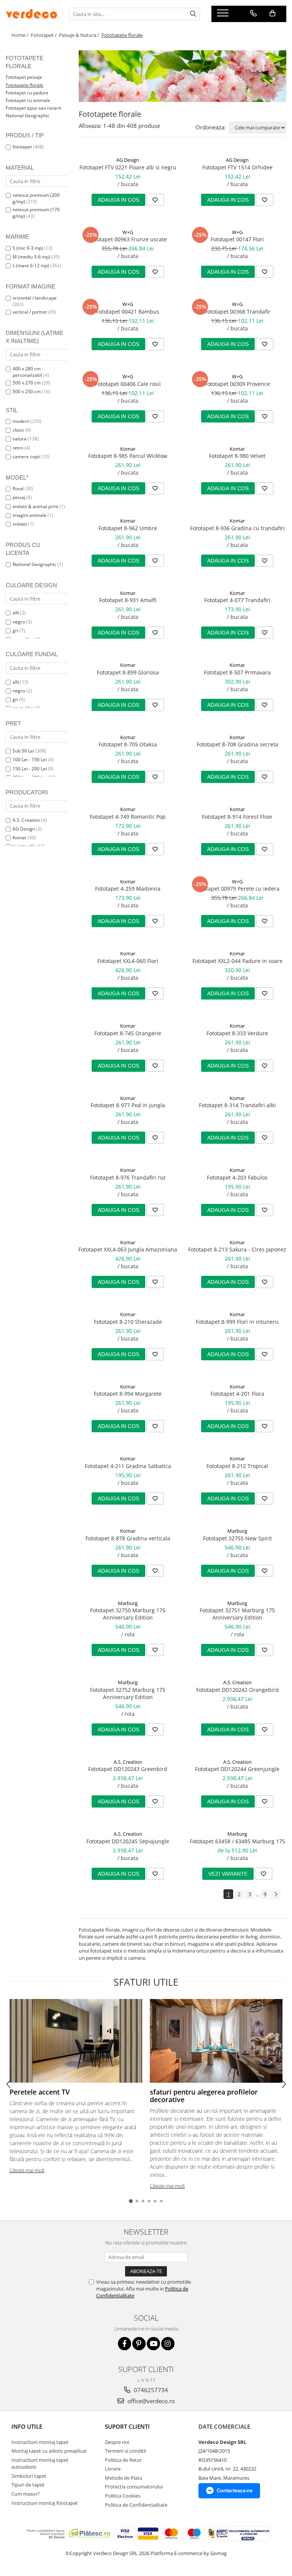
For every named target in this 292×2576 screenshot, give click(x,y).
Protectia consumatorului (134, 2487)
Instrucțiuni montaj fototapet (45, 2503)
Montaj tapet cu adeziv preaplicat (49, 2451)
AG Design (24, 829)
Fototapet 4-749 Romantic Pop (128, 817)
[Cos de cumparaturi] (272, 13)
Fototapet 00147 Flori (237, 239)
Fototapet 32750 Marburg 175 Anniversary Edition (128, 1614)
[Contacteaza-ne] (253, 13)
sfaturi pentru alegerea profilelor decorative (204, 2096)
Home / (21, 35)
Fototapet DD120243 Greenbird (128, 1769)
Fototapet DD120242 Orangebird (237, 1690)
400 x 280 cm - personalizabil (28, 372)
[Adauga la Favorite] (155, 200)
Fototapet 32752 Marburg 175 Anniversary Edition (128, 1693)
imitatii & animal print (35, 506)
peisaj (19, 497)
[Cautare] (193, 14)
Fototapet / (44, 35)
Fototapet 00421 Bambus (128, 312)
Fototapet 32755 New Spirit (237, 1538)
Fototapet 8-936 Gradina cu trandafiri (237, 528)
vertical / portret (30, 312)
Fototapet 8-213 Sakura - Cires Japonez (237, 1249)
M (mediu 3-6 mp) (31, 257)
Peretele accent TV (40, 2092)
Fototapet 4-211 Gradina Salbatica (128, 1466)
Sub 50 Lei (23, 751)
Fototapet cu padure (27, 93)
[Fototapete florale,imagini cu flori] (182, 76)
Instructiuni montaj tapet (40, 2442)
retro (18, 448)
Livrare (113, 2469)
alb (16, 613)
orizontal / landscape (35, 298)
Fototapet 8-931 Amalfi (128, 600)
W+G (128, 232)
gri (15, 630)
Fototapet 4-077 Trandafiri (237, 600)
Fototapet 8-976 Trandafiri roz (128, 1177)
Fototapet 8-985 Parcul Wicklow (128, 456)
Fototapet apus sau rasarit (33, 108)
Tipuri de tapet (28, 2485)
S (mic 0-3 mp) (28, 248)
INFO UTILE (27, 2426)
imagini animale (29, 515)
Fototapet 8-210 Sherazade (128, 1322)
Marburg (237, 1531)
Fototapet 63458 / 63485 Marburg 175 (237, 1841)
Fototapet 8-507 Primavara (237, 672)
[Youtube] (153, 2344)
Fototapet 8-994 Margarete (128, 1394)
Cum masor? (26, 2494)
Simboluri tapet (29, 2476)
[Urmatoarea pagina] (276, 1895)
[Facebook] (125, 2344)
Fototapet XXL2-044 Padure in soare (237, 961)
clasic (18, 430)
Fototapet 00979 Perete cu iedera (237, 889)
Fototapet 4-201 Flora (237, 1394)
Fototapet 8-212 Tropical (237, 1466)
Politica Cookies (123, 2496)
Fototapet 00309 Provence (237, 384)
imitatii (20, 524)
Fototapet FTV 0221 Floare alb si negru (128, 167)
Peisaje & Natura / (80, 35)
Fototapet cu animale (28, 100)
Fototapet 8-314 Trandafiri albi (237, 1105)
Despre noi (117, 2442)
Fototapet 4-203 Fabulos (237, 1177)
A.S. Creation (26, 820)
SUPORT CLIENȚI (127, 2426)
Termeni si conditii (125, 2451)
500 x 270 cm (27, 383)
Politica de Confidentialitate (136, 2505)
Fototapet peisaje (24, 77)
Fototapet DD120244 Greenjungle (237, 1769)
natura (20, 439)
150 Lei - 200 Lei (30, 769)
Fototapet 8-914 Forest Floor (237, 817)
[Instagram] (168, 2344)
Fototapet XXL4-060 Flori (128, 961)
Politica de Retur (123, 2460)
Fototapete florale (25, 85)
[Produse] (224, 15)
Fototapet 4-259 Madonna (128, 889)
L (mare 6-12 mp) (31, 265)
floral (18, 489)
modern (21, 421)
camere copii (26, 457)
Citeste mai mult (27, 2170)
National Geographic (28, 116)
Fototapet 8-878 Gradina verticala (128, 1538)
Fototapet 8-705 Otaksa (128, 744)
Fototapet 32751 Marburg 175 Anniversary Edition (237, 1614)
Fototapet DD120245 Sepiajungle (128, 1841)
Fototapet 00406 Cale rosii (128, 384)
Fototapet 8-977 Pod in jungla (128, 1105)
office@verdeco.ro (150, 2401)
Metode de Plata (124, 2478)
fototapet (22, 147)
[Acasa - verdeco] (32, 14)
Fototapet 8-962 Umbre (128, 528)
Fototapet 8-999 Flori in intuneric (237, 1322)
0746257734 (150, 2390)
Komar (20, 838)
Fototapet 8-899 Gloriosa (128, 672)
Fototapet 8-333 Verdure (237, 1033)
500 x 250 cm (27, 391)
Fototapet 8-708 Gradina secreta (237, 744)
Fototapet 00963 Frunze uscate (128, 239)
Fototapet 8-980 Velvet (237, 456)
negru (19, 622)
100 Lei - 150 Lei (30, 760)
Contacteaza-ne (235, 2491)
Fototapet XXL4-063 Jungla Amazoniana (128, 1249)
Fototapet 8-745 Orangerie (128, 1033)
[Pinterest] (139, 2344)
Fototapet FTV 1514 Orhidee (237, 167)
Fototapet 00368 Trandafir (237, 312)
